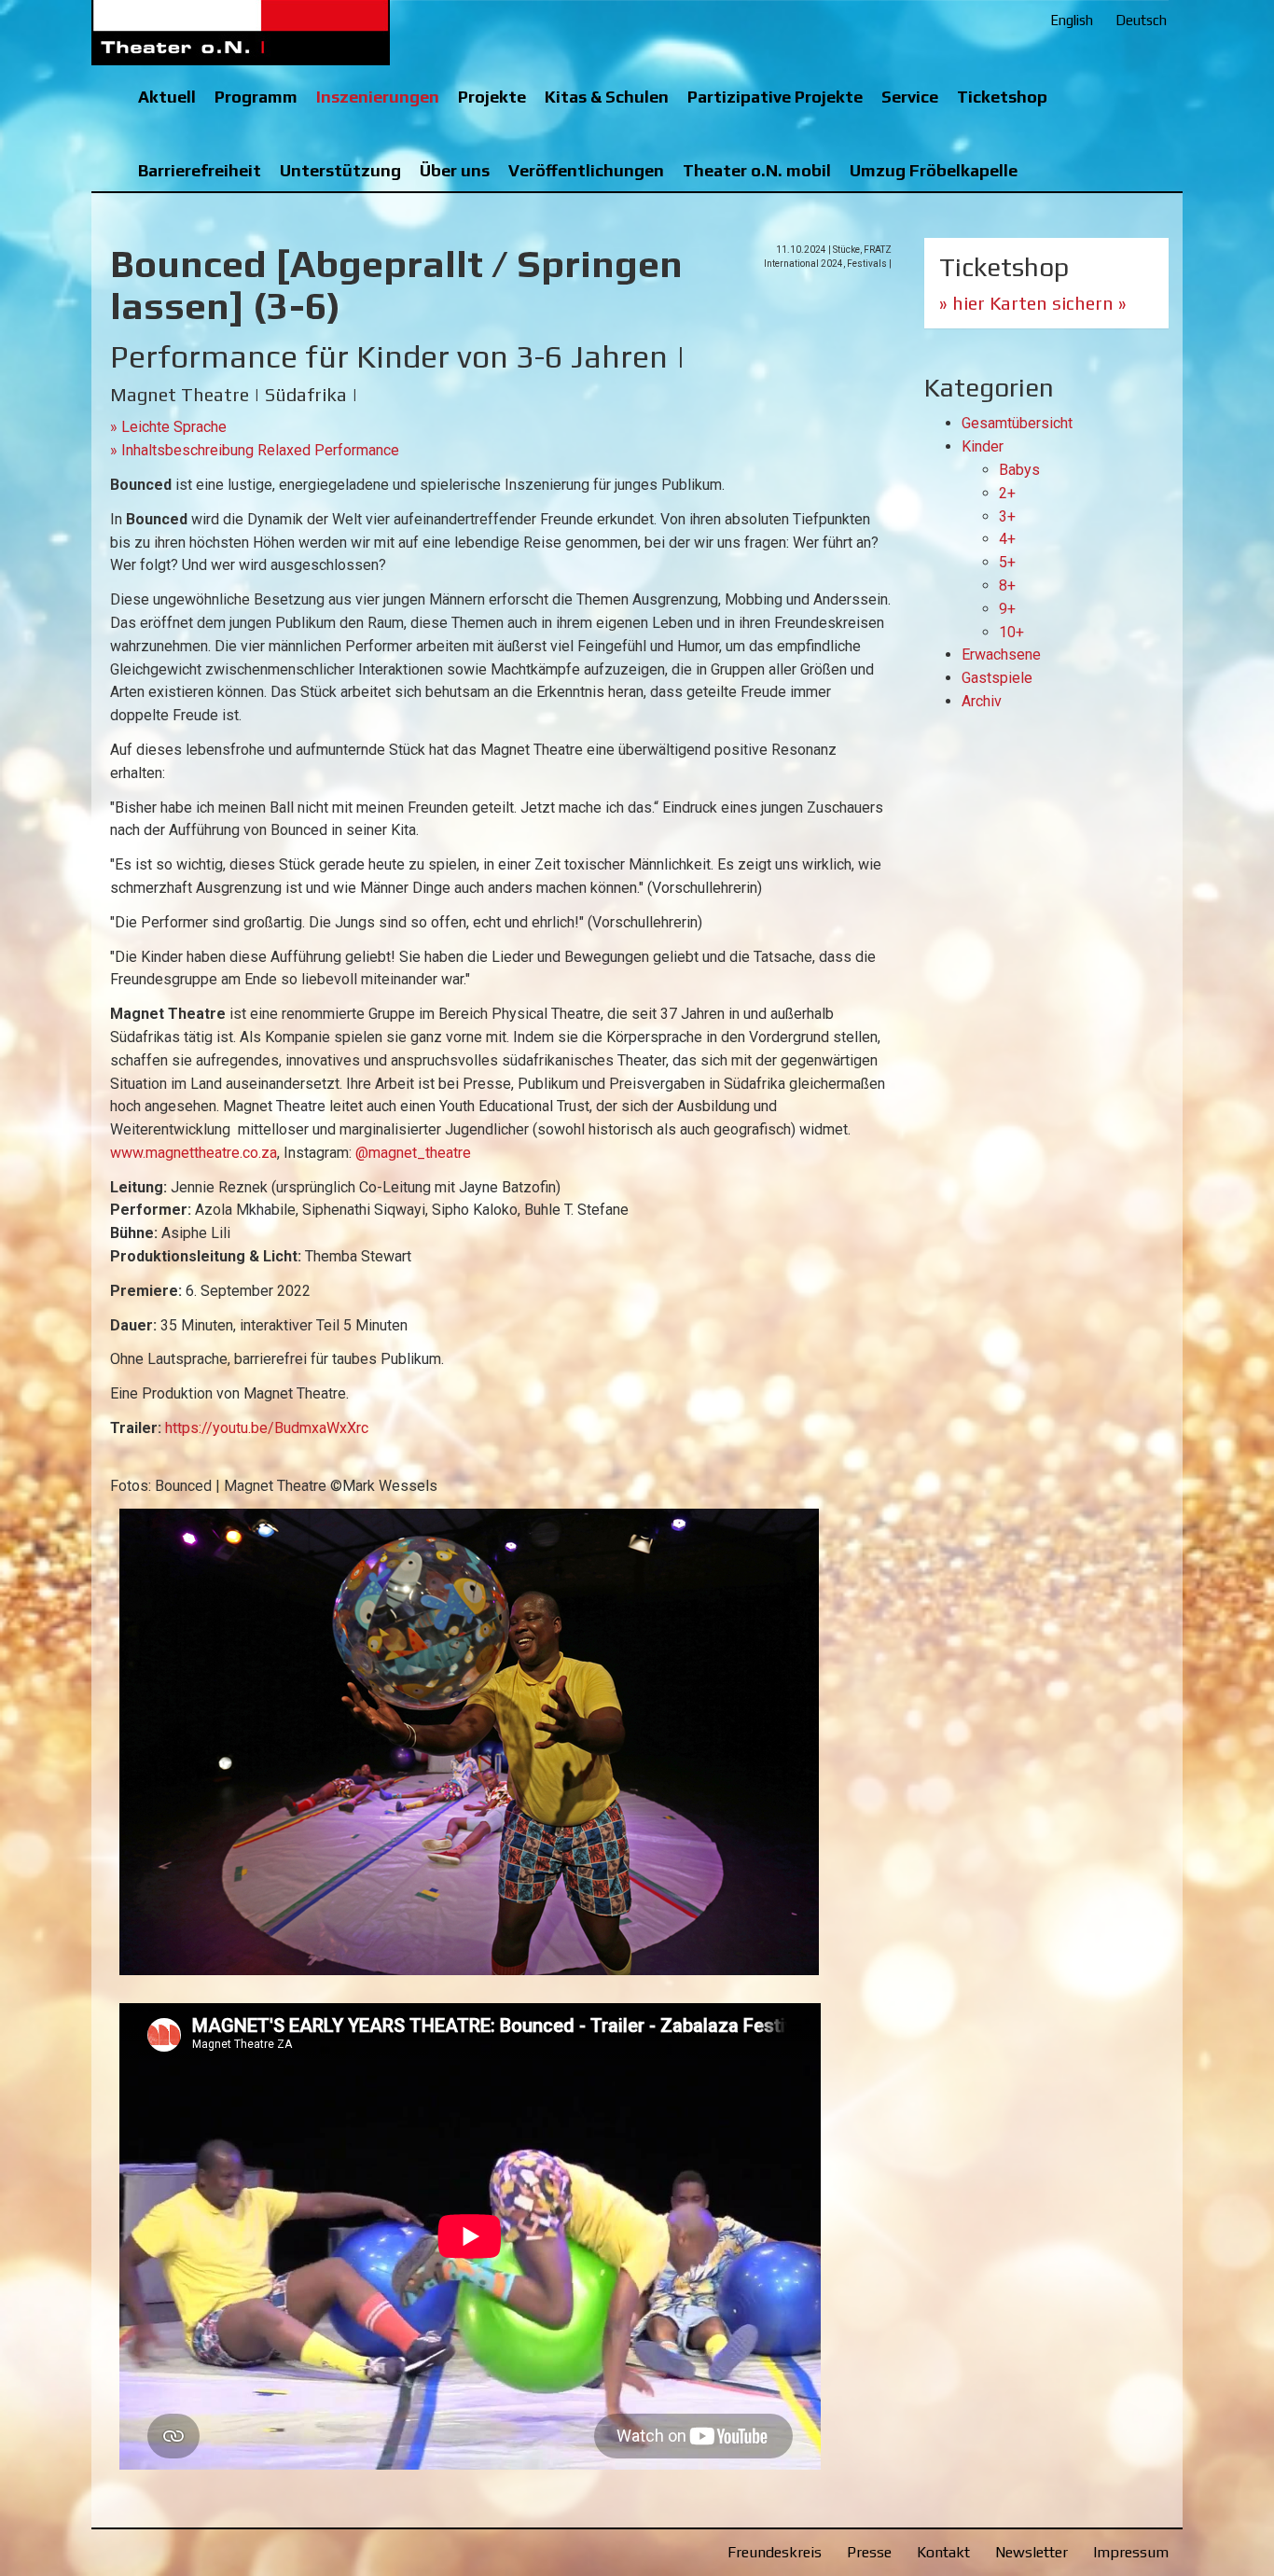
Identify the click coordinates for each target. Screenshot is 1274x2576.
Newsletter (1032, 2552)
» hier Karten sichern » (1033, 303)
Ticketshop (1002, 97)
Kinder (983, 446)
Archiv (982, 701)
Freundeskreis (775, 2552)
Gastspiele (997, 678)
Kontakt (943, 2552)
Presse (869, 2552)
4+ (1007, 539)
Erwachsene (1001, 654)
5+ (1007, 562)
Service (910, 97)
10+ (1011, 632)
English (1072, 20)
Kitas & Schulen (607, 97)
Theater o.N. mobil (757, 170)
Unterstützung (340, 170)
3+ (1007, 516)
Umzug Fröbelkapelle (934, 170)
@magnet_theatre (413, 1153)
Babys (1019, 470)
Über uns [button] (455, 170)
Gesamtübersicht (1017, 423)
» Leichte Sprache (168, 427)
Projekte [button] (492, 97)
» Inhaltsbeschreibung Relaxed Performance (255, 450)
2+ (1007, 493)
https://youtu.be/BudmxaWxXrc (267, 1428)
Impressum (1131, 2552)
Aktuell (167, 97)
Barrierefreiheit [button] (200, 170)
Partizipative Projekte (775, 97)
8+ (1007, 585)
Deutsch (1141, 20)
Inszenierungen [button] (378, 97)
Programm (256, 97)
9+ (1007, 609)
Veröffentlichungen (586, 170)
